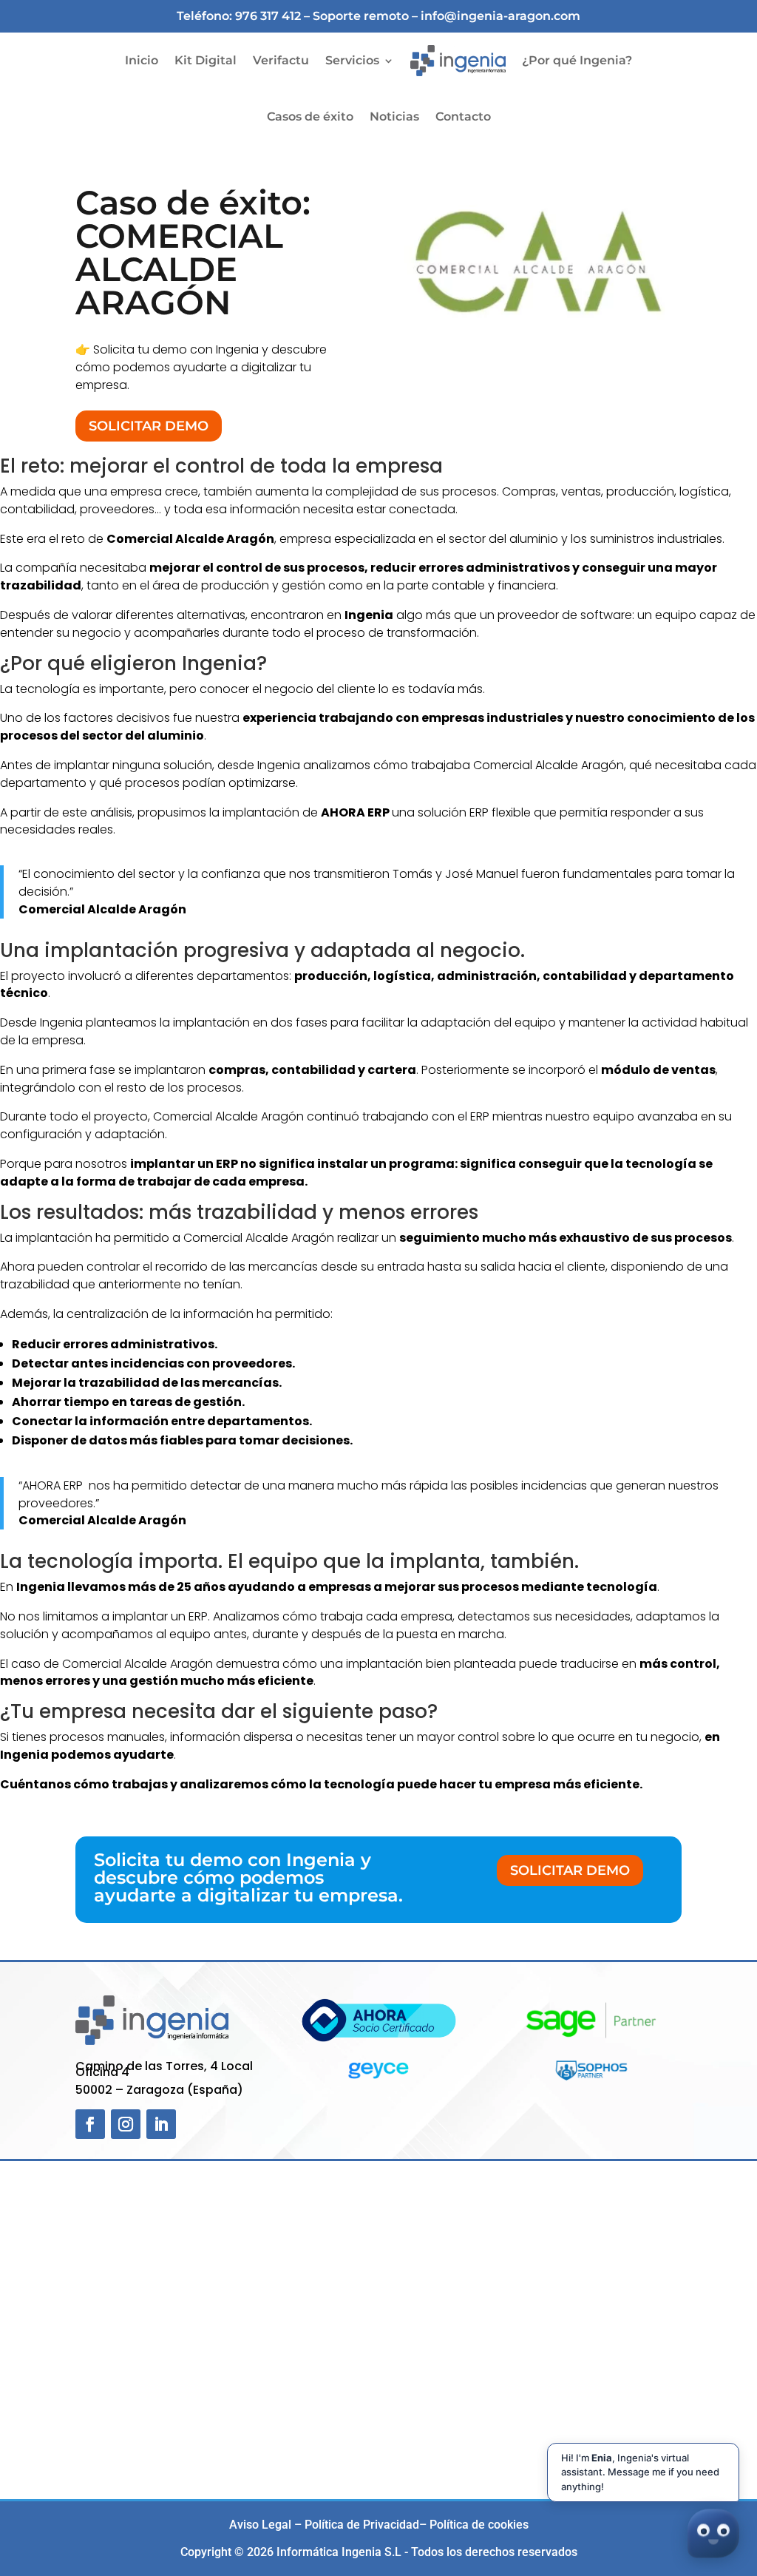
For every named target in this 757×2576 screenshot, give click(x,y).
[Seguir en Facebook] (90, 2124)
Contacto (463, 116)
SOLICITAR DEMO (149, 426)
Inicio (142, 60)
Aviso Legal (260, 2525)
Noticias (394, 116)
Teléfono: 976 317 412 (239, 16)
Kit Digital (206, 60)
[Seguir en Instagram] (126, 2124)
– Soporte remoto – (362, 16)
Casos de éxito (310, 116)
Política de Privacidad (362, 2525)
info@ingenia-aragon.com (500, 16)
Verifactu (281, 60)
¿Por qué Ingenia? (577, 60)
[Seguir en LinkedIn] (161, 2124)
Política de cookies (479, 2525)
